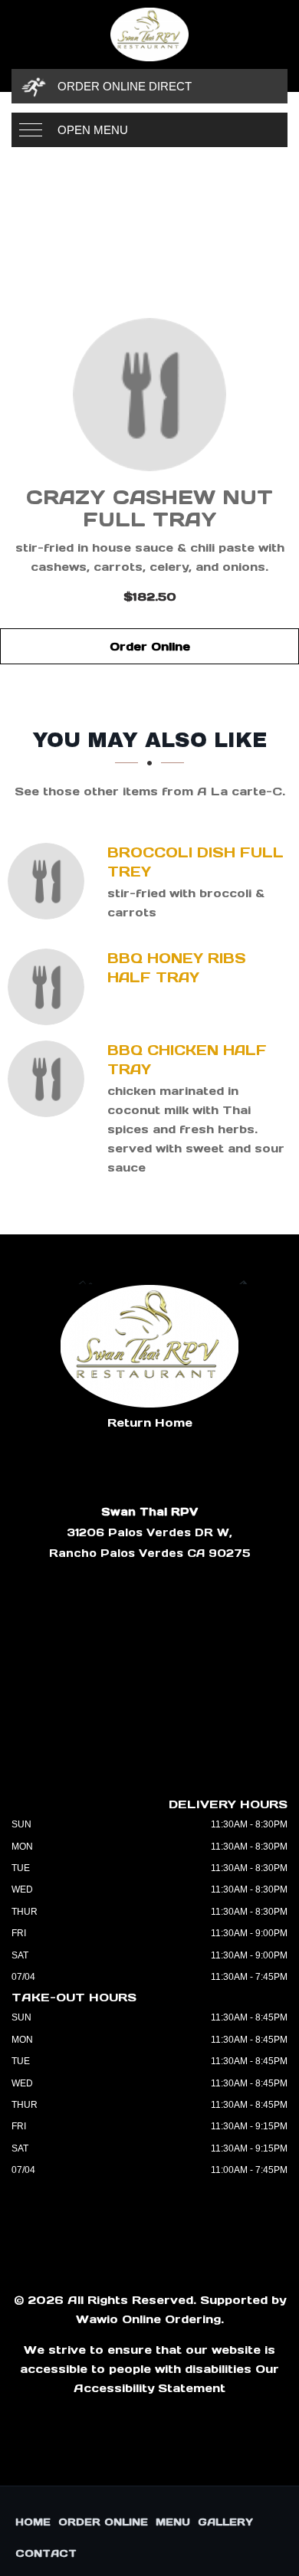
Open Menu (93, 130)
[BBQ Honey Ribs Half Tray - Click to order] (50, 987)
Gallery (225, 2522)
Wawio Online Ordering (148, 2319)
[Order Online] (149, 395)
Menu (173, 2522)
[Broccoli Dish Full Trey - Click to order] (50, 881)
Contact (46, 2553)
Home (33, 2522)
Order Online (150, 646)
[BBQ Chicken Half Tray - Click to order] (50, 1079)
